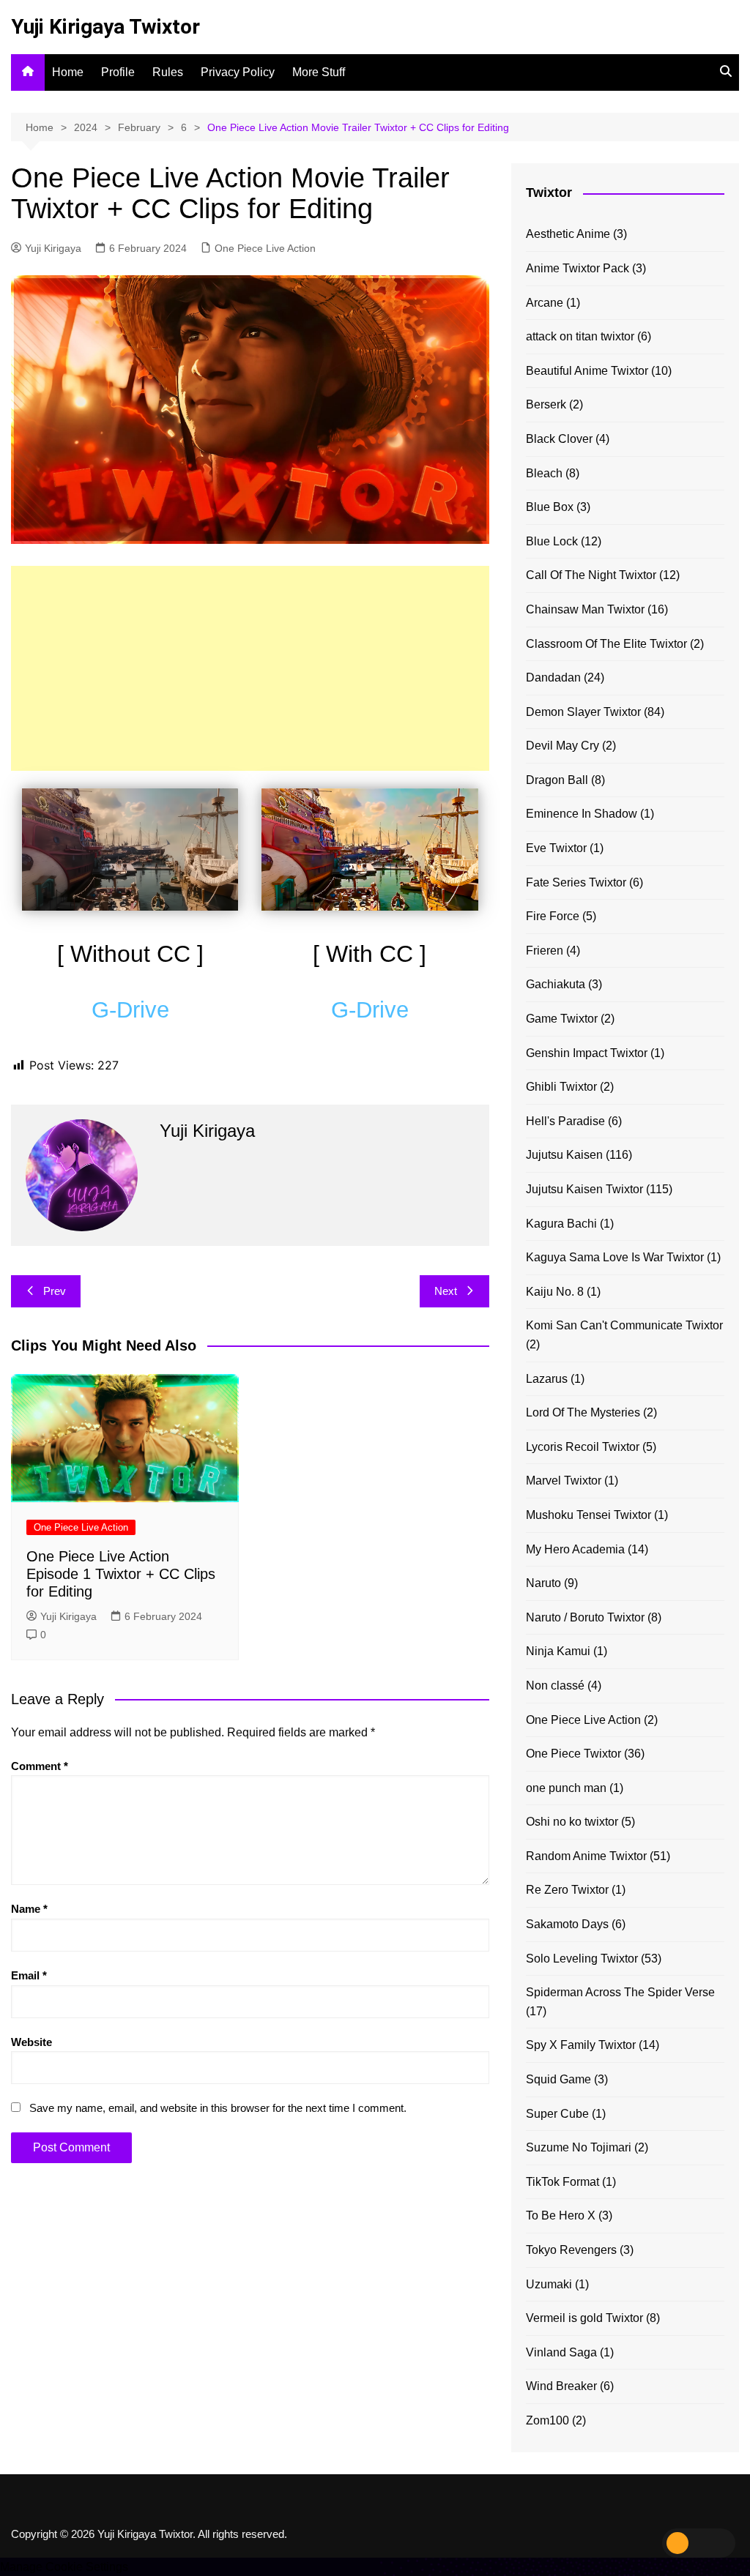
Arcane (545, 303)
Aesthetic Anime (568, 234)
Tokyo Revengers (571, 2250)
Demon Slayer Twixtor (583, 712)
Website (31, 2042)
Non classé (555, 1685)
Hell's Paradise (565, 1121)
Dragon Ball (557, 780)
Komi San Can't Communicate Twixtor (624, 1325)
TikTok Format (562, 2182)
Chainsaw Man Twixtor (585, 609)
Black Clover (559, 439)
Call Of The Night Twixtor (591, 575)
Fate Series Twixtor (576, 882)
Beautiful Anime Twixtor (587, 371)
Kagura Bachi (561, 1224)
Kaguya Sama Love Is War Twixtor (615, 1257)
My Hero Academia (575, 1549)
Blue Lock (552, 541)
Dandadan (553, 677)
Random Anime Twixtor (586, 1856)
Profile (118, 72)
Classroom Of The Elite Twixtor (606, 644)
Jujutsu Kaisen (564, 1155)
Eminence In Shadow (582, 814)
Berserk (546, 404)
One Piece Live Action (265, 248)
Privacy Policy (238, 72)
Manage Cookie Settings (64, 2567)
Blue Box (550, 507)
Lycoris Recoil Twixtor (583, 1447)
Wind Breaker (561, 2386)
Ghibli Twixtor (561, 1087)
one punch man (566, 1788)
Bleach (544, 473)
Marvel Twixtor (564, 1481)
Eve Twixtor (556, 848)
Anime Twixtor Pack (578, 268)
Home (68, 72)
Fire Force (553, 916)
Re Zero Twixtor (567, 1890)
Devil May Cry (562, 746)
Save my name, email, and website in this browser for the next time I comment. (218, 2108)
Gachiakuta (556, 984)
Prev (55, 1291)
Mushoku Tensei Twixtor (589, 1515)
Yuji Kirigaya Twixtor (105, 27)
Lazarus (547, 1379)
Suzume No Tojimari (579, 2147)
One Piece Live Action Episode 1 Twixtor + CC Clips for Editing (121, 1574)
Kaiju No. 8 (555, 1292)
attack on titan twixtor (580, 336)
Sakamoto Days (567, 1924)
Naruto (543, 1583)
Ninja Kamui (558, 1651)
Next (446, 1291)
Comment (40, 1766)
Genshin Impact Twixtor (587, 1053)
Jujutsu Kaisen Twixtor (584, 1189)
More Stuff (319, 72)
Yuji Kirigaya (53, 248)
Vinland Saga (561, 2352)
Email (29, 1975)
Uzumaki (549, 2284)
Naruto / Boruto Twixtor (585, 1617)
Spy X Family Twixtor (581, 2045)
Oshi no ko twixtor (572, 1822)
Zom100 (547, 2420)
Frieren (545, 951)
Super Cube (557, 2114)
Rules (168, 72)
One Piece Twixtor (573, 1754)
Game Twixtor (562, 1019)
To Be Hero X (561, 2215)
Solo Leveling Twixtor (582, 1959)
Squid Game (558, 2079)
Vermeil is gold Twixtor (584, 2318)
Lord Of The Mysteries (583, 1412)
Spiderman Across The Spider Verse (620, 1992)
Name (29, 1909)
